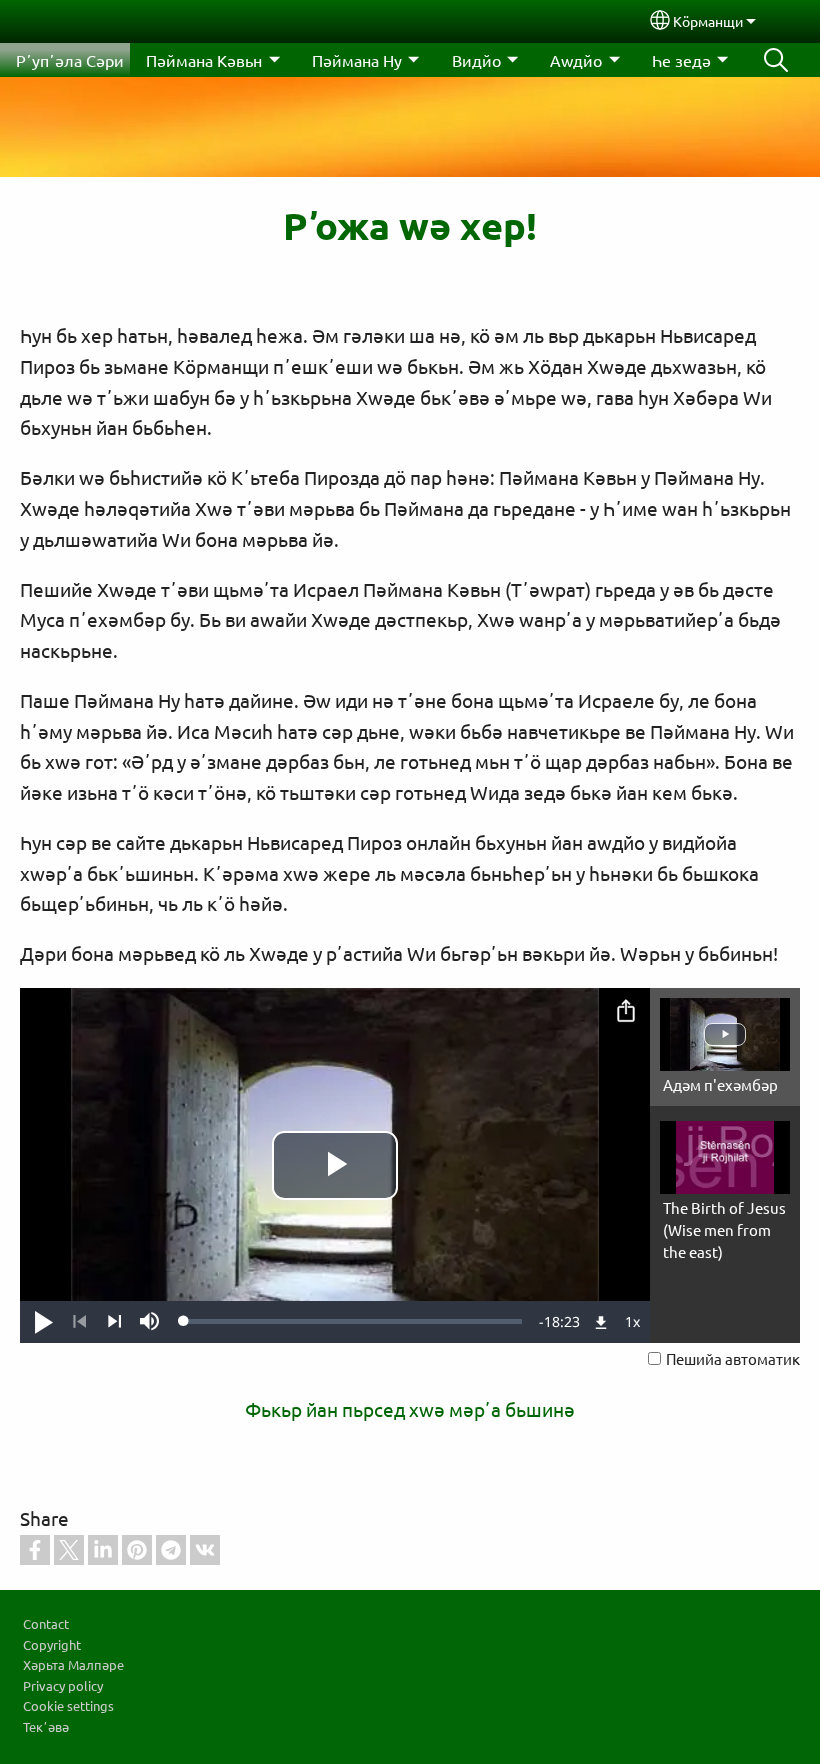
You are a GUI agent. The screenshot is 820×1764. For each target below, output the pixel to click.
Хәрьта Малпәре (73, 1664)
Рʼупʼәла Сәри (70, 60)
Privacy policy (63, 1685)
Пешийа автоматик (733, 1358)
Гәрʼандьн (776, 60)
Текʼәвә (46, 1726)
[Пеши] (79, 1322)
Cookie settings (68, 1705)
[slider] (353, 1321)
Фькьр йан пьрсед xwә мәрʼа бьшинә (410, 1409)
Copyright (52, 1644)
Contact (46, 1623)
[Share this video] (626, 1012)
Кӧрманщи (708, 21)
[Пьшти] (114, 1322)
